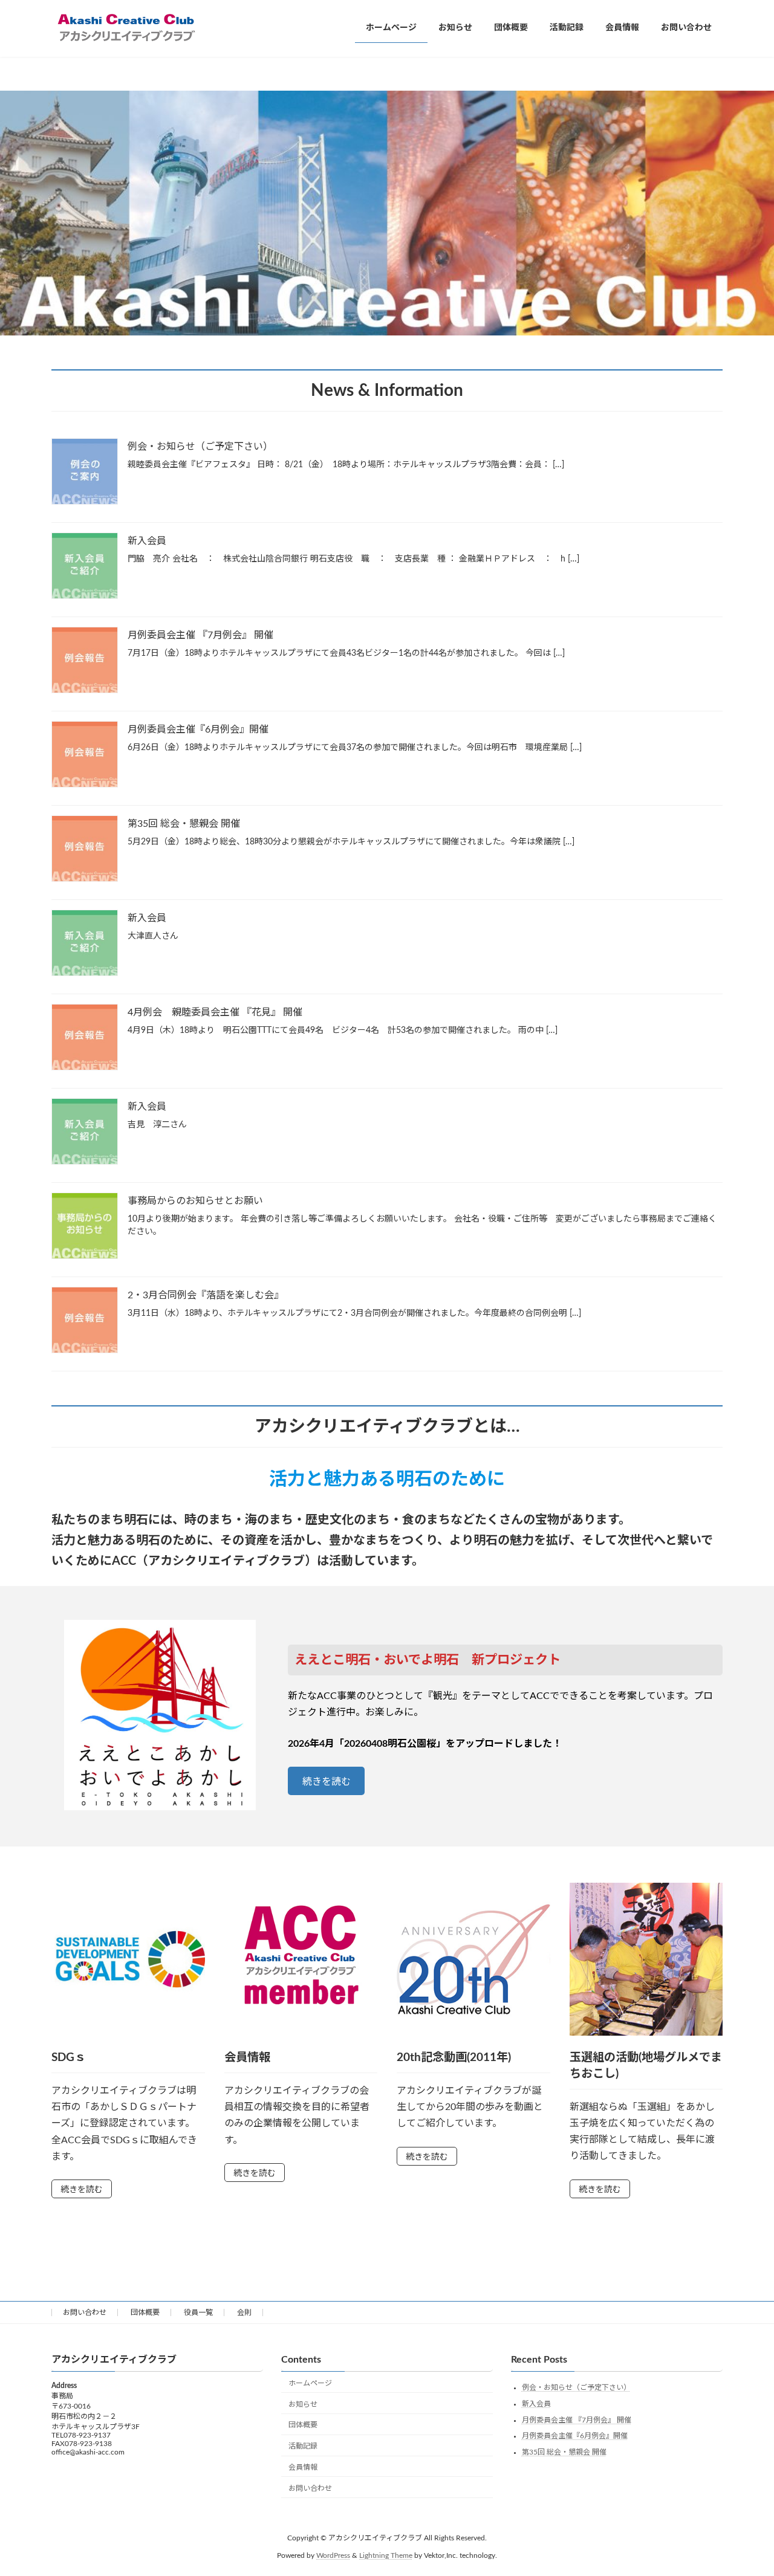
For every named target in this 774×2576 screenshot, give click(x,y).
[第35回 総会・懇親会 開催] (85, 850)
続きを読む (327, 1782)
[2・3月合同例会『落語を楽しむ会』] (85, 1322)
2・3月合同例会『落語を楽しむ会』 (206, 1295)
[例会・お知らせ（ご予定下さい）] (85, 473)
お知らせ (303, 2404)
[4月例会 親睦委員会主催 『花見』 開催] (85, 1039)
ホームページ (310, 2383)
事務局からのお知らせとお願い (195, 1201)
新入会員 (147, 541)
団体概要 (145, 2312)
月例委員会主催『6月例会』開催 (198, 730)
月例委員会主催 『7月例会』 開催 (200, 635)
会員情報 (303, 2467)
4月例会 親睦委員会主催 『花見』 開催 (215, 1012)
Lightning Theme (386, 2555)
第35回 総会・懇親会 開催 (184, 824)
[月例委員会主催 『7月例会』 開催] (85, 662)
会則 (244, 2312)
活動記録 (303, 2446)
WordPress (333, 2555)
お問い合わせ (85, 2312)
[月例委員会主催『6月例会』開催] (85, 756)
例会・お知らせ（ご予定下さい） (200, 447)
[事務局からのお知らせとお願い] (85, 1227)
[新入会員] (85, 567)
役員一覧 (198, 2312)
